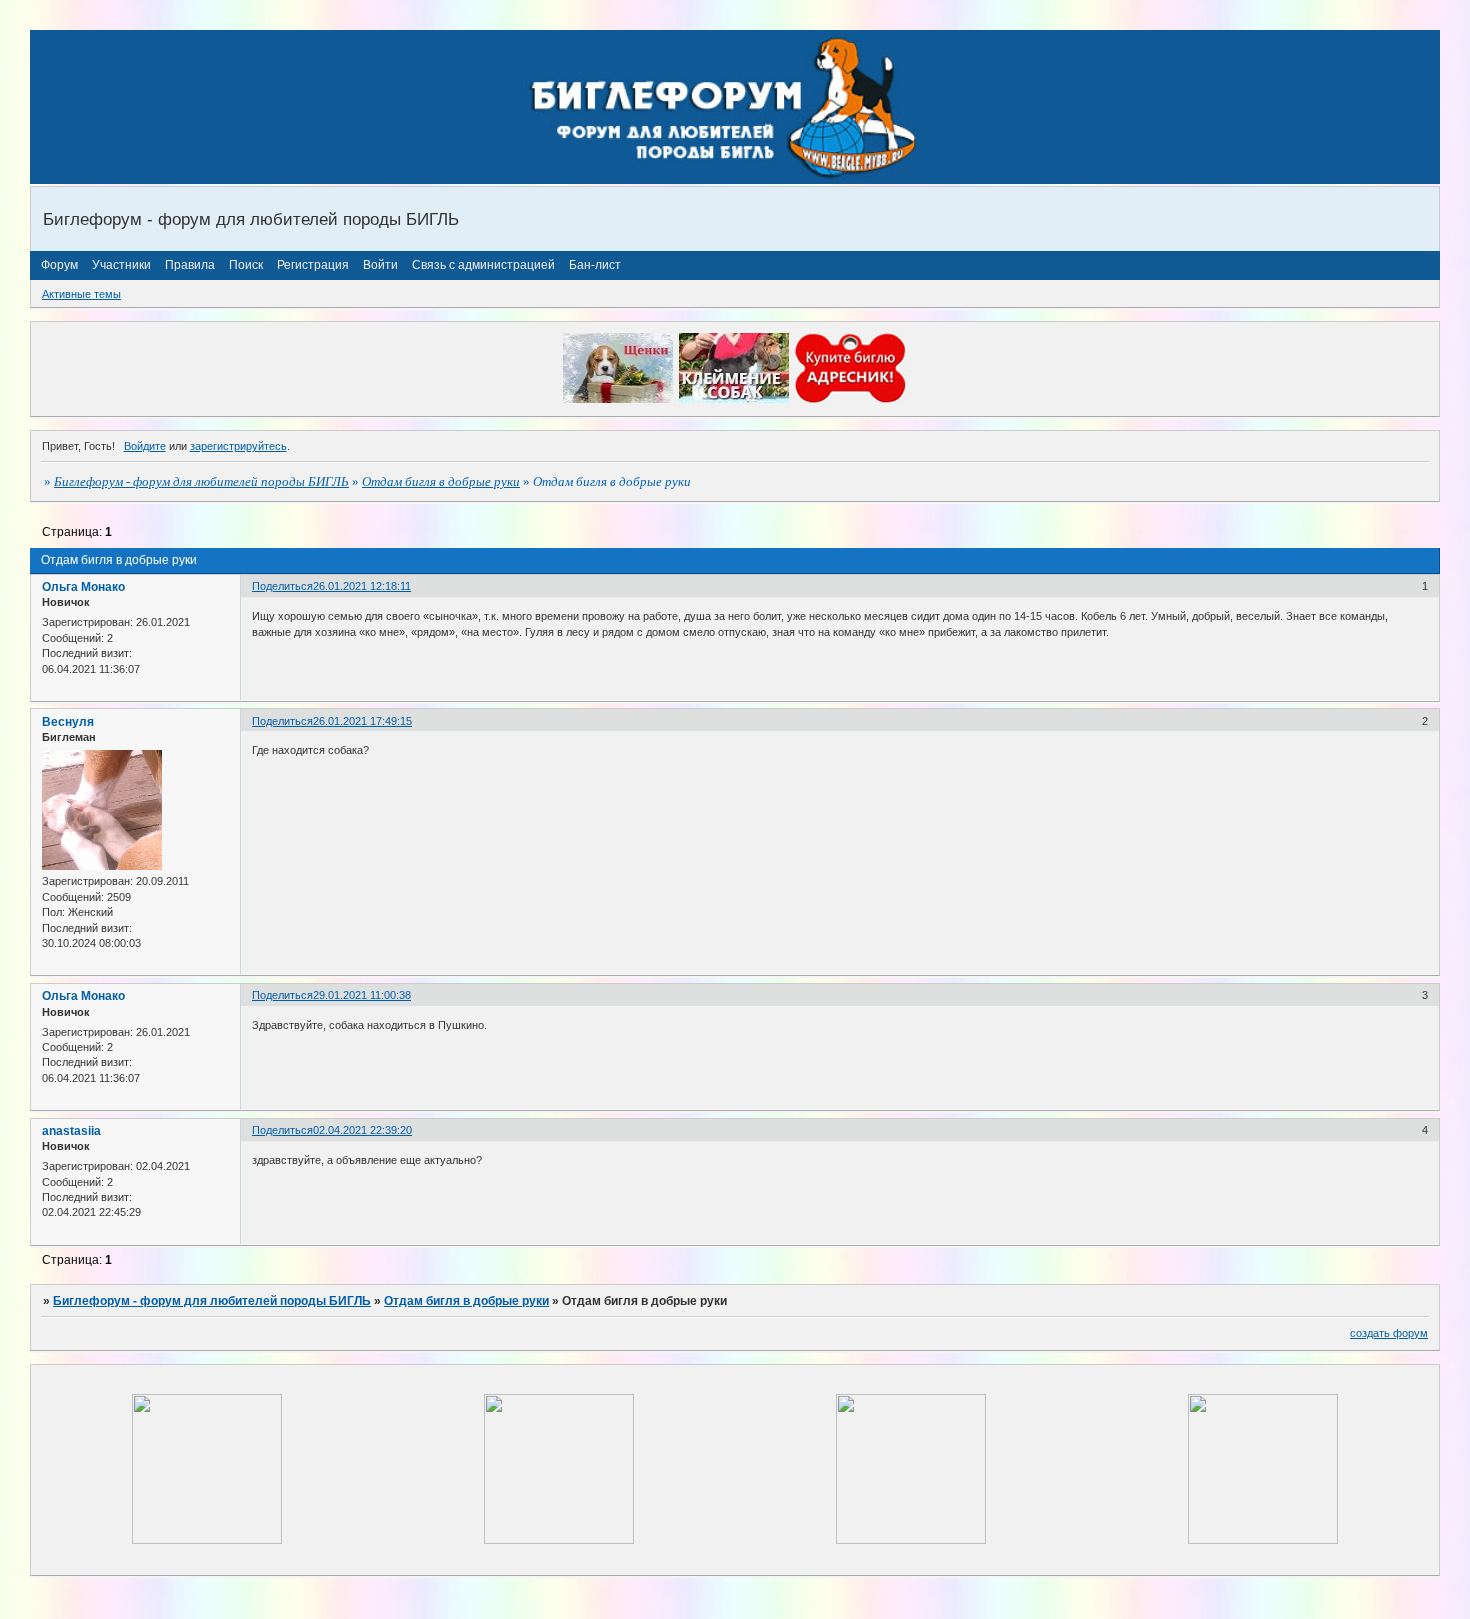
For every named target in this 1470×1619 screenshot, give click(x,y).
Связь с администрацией (483, 265)
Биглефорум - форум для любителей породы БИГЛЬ (201, 481)
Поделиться (282, 586)
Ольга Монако (83, 587)
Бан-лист (595, 265)
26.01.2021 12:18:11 (362, 586)
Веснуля (68, 722)
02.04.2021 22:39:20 (362, 1130)
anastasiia (71, 1131)
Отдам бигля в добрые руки (441, 481)
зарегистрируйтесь (238, 446)
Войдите (145, 446)
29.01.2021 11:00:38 (362, 995)
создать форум (1389, 1333)
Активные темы (81, 294)
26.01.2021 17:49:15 (362, 721)
